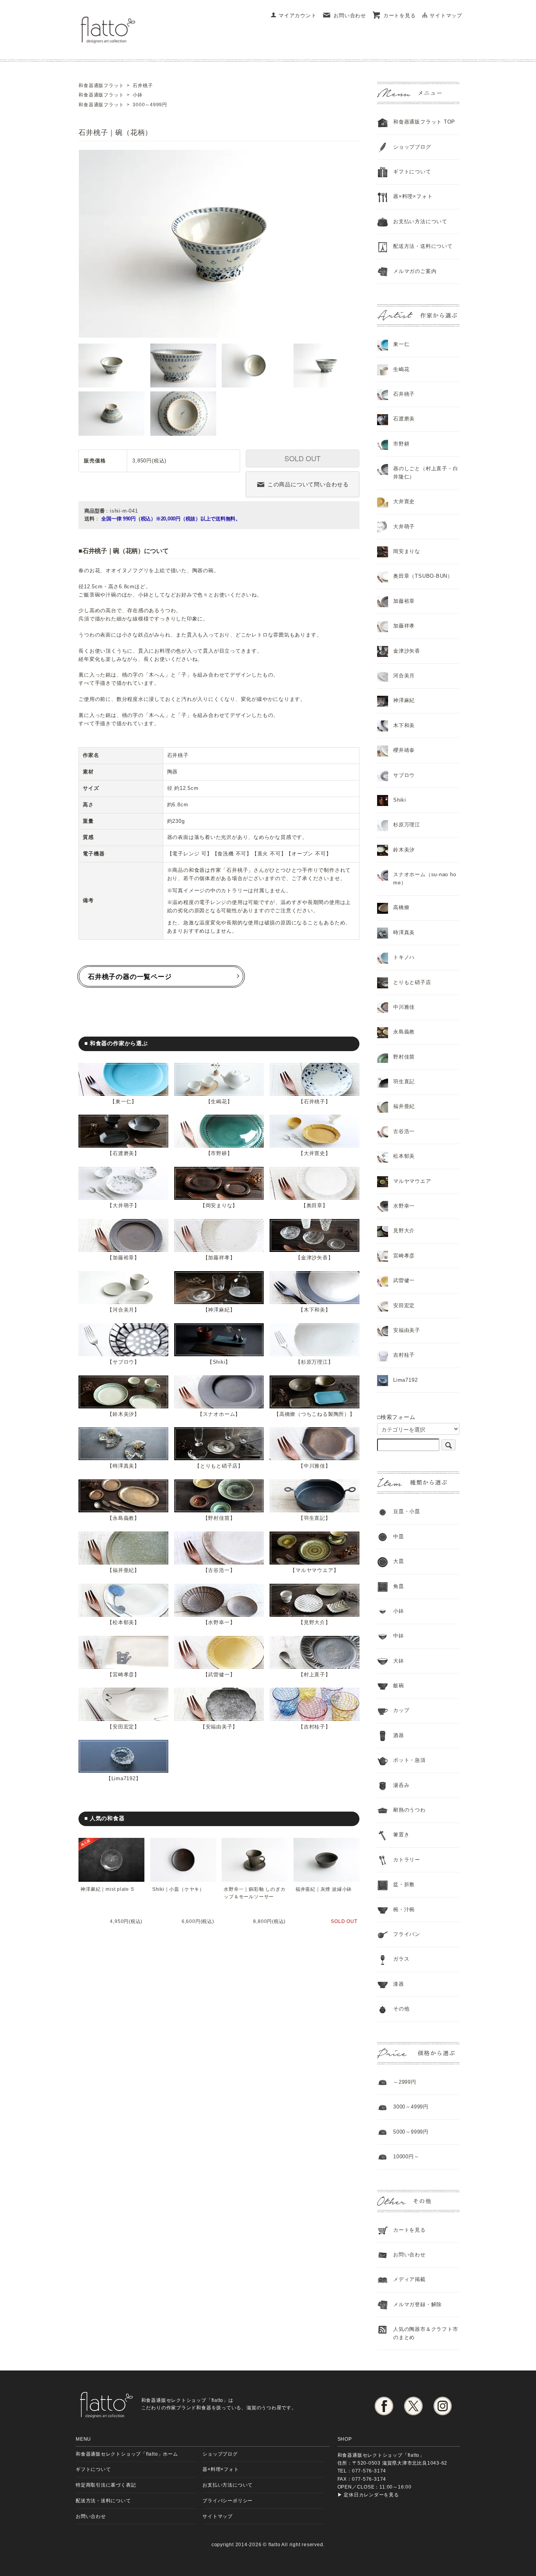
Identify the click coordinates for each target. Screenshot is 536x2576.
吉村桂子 (314, 1727)
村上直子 (314, 1675)
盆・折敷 (404, 1884)
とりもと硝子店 (219, 1466)
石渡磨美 (123, 1153)
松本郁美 (123, 1622)
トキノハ (404, 957)
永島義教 (123, 1518)
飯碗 (399, 1685)
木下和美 (314, 1310)
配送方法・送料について (423, 246)
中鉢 (399, 1636)
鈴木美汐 (123, 1414)
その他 (401, 2009)
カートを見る (400, 15)
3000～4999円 (411, 2107)
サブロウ (123, 1362)
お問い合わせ (350, 15)
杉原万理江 (314, 1362)
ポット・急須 (409, 1760)
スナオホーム (219, 1414)
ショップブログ (412, 147)
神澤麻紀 (219, 1310)
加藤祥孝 (219, 1258)
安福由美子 (219, 1727)
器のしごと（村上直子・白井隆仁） (426, 473)
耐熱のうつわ (409, 1810)
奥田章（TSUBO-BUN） (423, 576)
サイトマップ (446, 15)
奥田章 (314, 1205)
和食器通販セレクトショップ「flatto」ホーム (127, 2454)
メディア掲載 (409, 2279)
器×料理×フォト (413, 196)
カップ (401, 1710)
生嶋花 (219, 1102)
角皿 (399, 1586)
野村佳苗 (219, 1518)
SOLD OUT (303, 458)
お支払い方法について (228, 2485)
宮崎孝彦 (123, 1675)
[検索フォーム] (448, 1445)
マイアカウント (297, 15)
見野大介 (314, 1622)
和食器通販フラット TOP (424, 122)
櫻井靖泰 (404, 750)
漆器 (399, 1984)
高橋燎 (401, 907)
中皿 (399, 1536)
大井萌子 (123, 1205)
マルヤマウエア (314, 1570)
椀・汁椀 (404, 1909)
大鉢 (399, 1661)
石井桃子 (314, 1102)
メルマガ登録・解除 (417, 2304)
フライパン (407, 1934)
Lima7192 (124, 1778)
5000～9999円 (411, 2132)
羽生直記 (314, 1518)
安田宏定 (123, 1727)
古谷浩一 (219, 1570)
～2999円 (405, 2082)
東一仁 (123, 1102)
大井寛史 (314, 1153)
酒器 (399, 1735)
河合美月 (123, 1310)
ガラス (401, 1959)
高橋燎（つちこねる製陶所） (314, 1414)
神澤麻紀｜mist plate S (107, 1889)
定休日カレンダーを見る (371, 2495)
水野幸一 (219, 1622)
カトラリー (407, 1860)
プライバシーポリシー (228, 2501)
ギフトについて (412, 172)
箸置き (401, 1835)
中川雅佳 (314, 1466)
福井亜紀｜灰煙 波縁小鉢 (324, 1889)
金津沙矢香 (314, 1258)
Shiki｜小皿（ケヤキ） (178, 1889)
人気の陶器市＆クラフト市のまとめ (426, 2333)
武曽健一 (219, 1675)
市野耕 (219, 1153)
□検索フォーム (396, 1417)
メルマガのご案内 (415, 271)
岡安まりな (219, 1205)
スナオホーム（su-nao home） (425, 879)
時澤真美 (123, 1466)
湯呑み (401, 1785)
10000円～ (406, 2157)
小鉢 (399, 1611)
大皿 (399, 1561)
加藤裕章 (123, 1258)
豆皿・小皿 (407, 1511)
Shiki (219, 1362)
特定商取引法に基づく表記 (106, 2485)
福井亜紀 (123, 1570)
